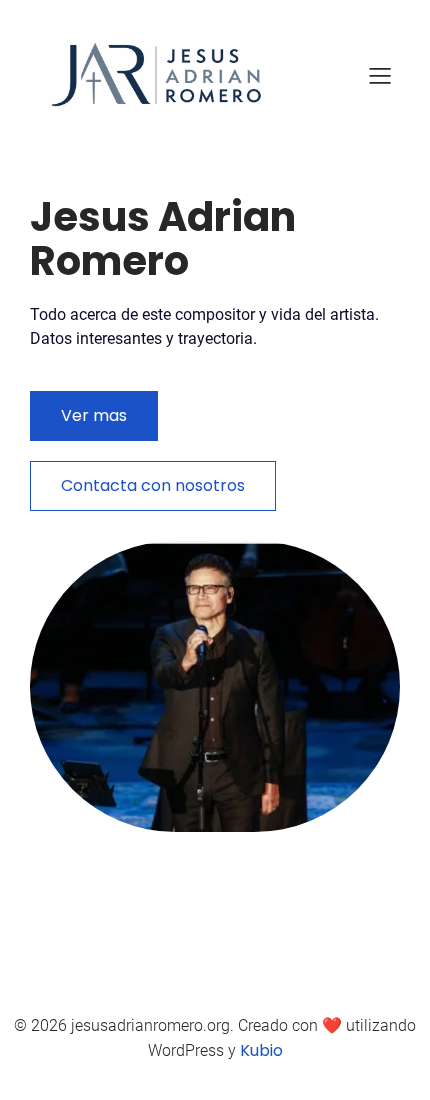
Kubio (261, 1050)
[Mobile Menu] (380, 75)
